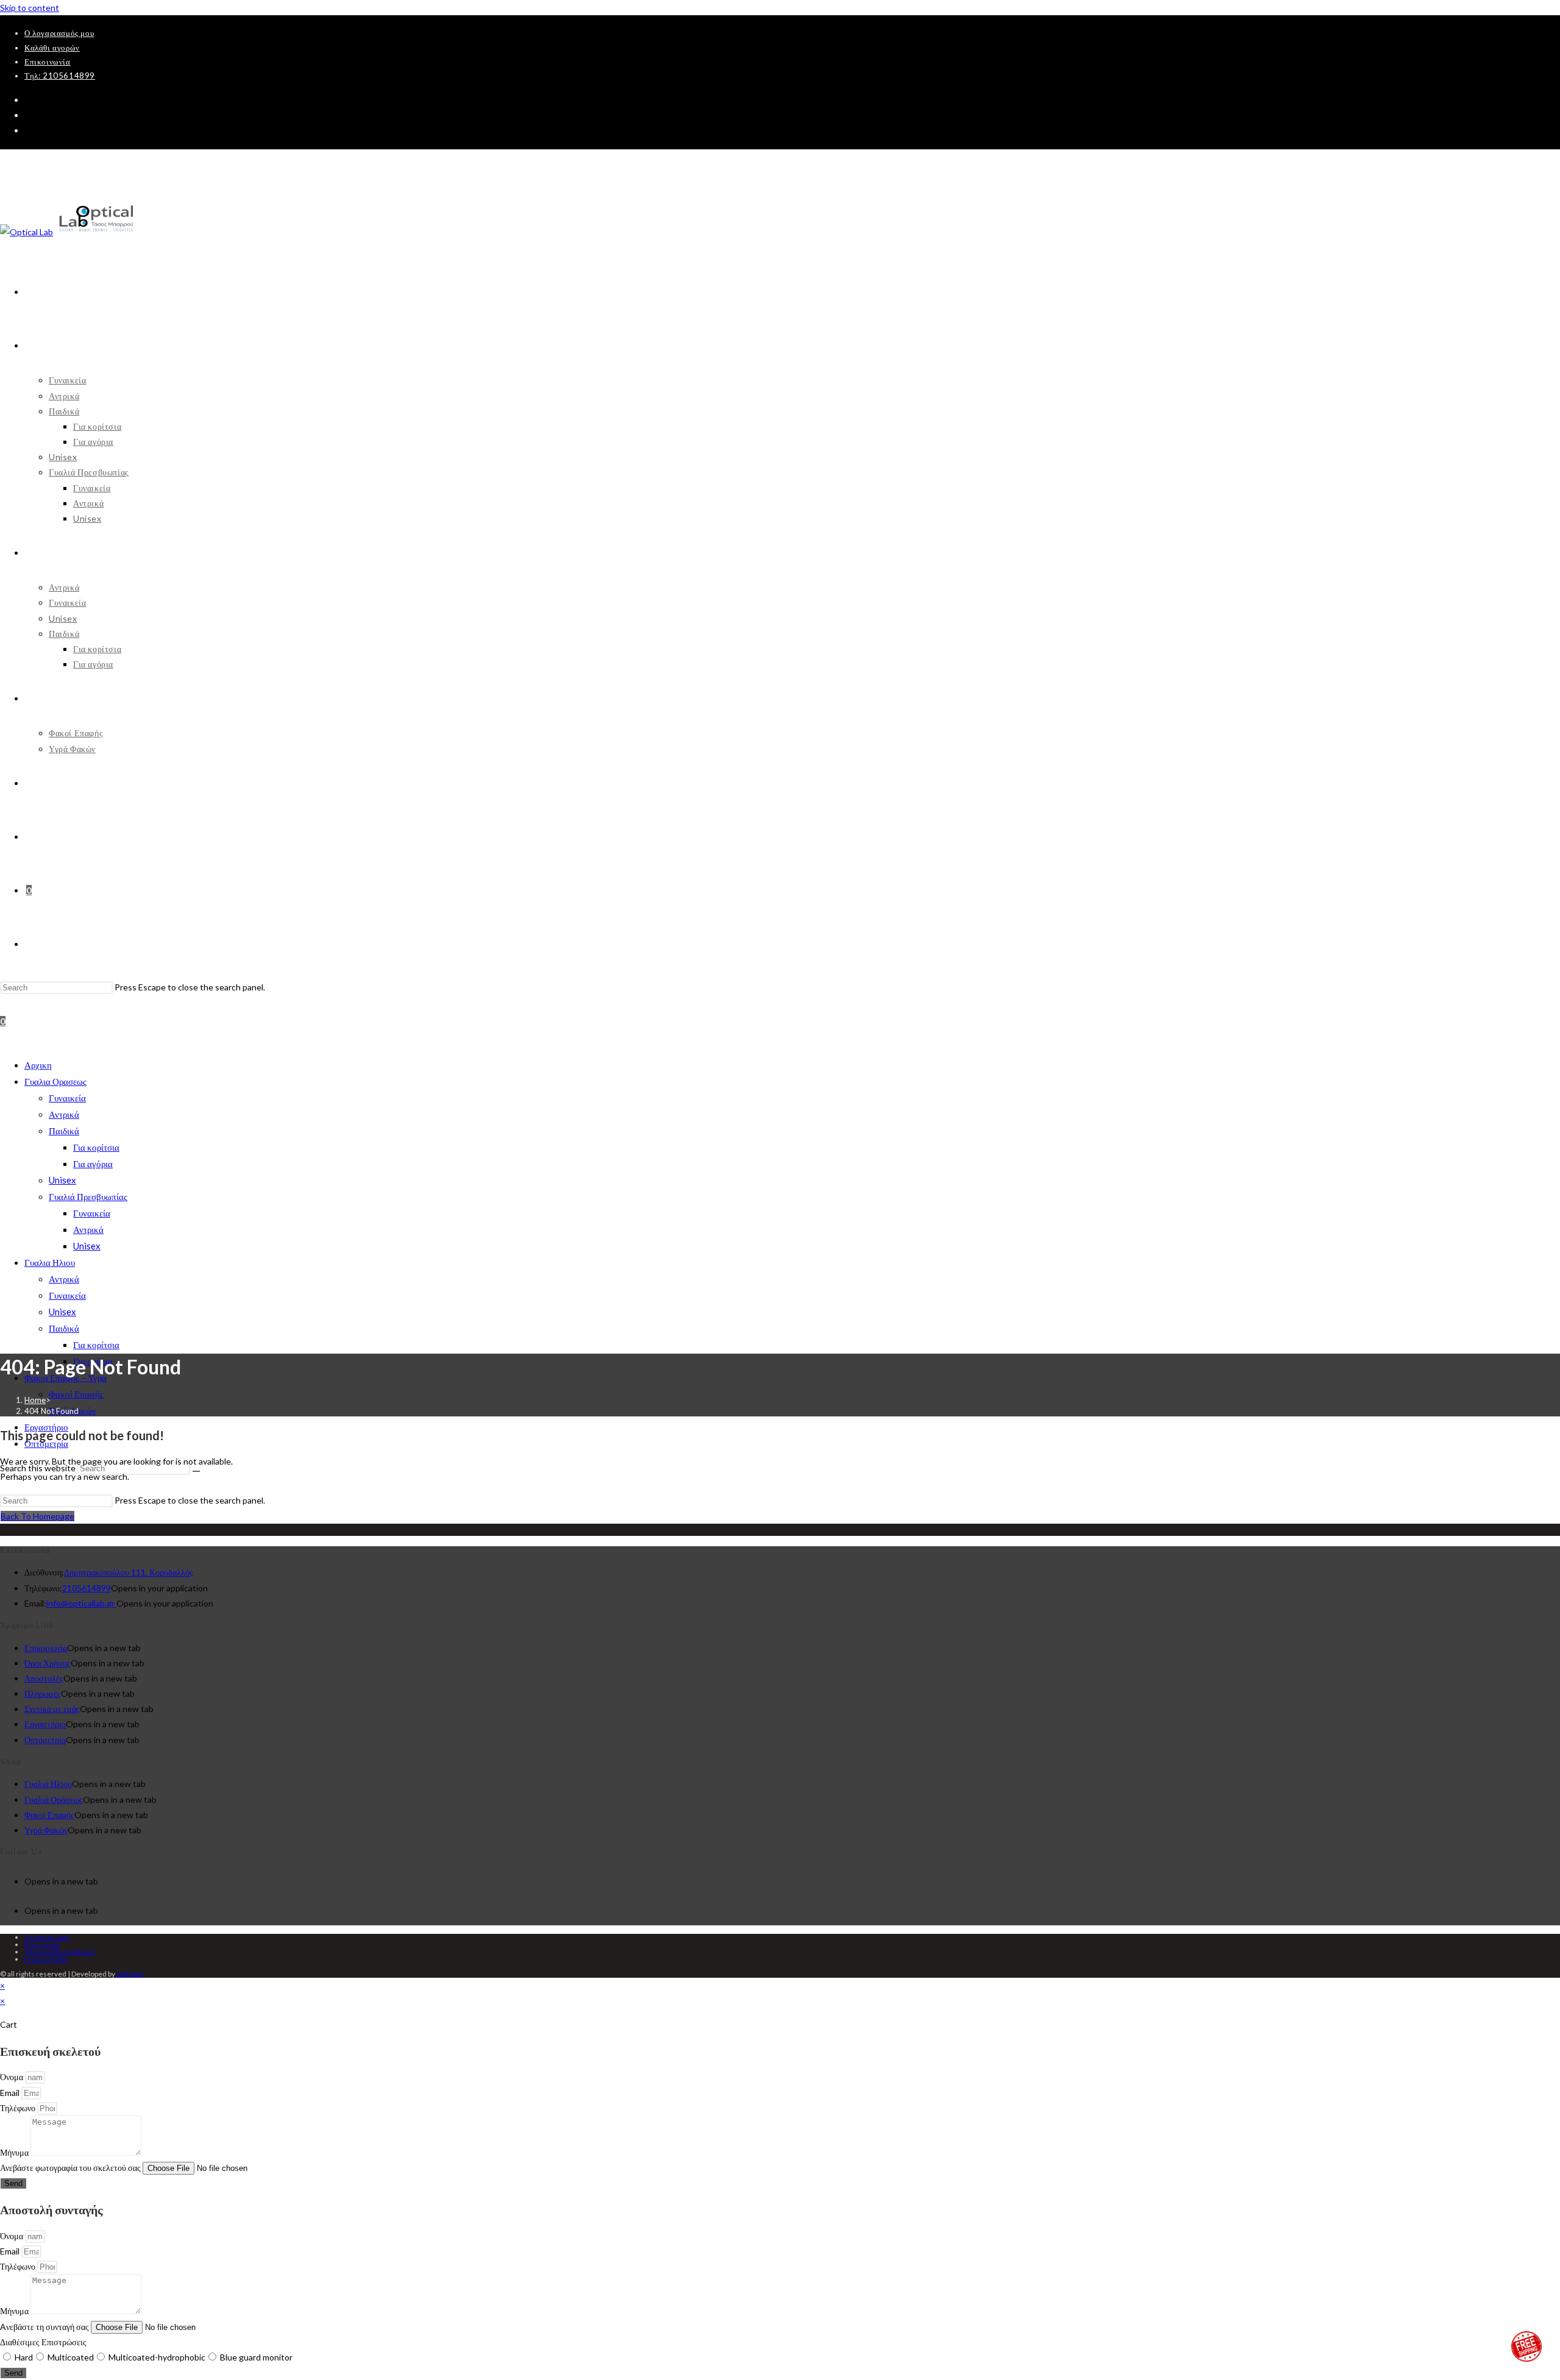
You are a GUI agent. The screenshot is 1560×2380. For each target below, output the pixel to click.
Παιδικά (64, 1131)
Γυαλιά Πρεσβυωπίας (88, 1196)
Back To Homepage (37, 1516)
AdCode (130, 1974)
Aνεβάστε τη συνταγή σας (45, 2327)
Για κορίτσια (96, 1147)
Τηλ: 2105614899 (60, 76)
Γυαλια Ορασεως (55, 1081)
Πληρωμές (43, 1693)
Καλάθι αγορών (52, 48)
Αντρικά (64, 1114)
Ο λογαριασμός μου (59, 33)
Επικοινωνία (48, 62)
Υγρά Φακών (46, 1830)
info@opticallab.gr (81, 1603)
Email (11, 2093)
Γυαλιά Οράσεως (54, 1799)
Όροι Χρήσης (48, 1663)
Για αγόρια (93, 1163)
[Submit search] (196, 1471)
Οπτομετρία (45, 1740)
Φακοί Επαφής (76, 1394)
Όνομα (12, 2077)
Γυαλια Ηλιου (50, 1262)
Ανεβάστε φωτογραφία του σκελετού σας (71, 2168)
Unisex (62, 1180)
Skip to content (30, 8)
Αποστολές (44, 1678)
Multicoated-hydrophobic (157, 2357)
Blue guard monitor (256, 2357)
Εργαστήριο (45, 1724)
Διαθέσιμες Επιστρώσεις (43, 2342)
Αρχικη (38, 1065)
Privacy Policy (47, 1959)
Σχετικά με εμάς (52, 1709)
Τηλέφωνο (19, 2108)
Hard (24, 2357)
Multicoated (71, 2357)
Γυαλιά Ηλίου (48, 1784)
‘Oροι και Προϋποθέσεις (60, 1952)
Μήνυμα (15, 2152)
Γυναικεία (67, 1098)
